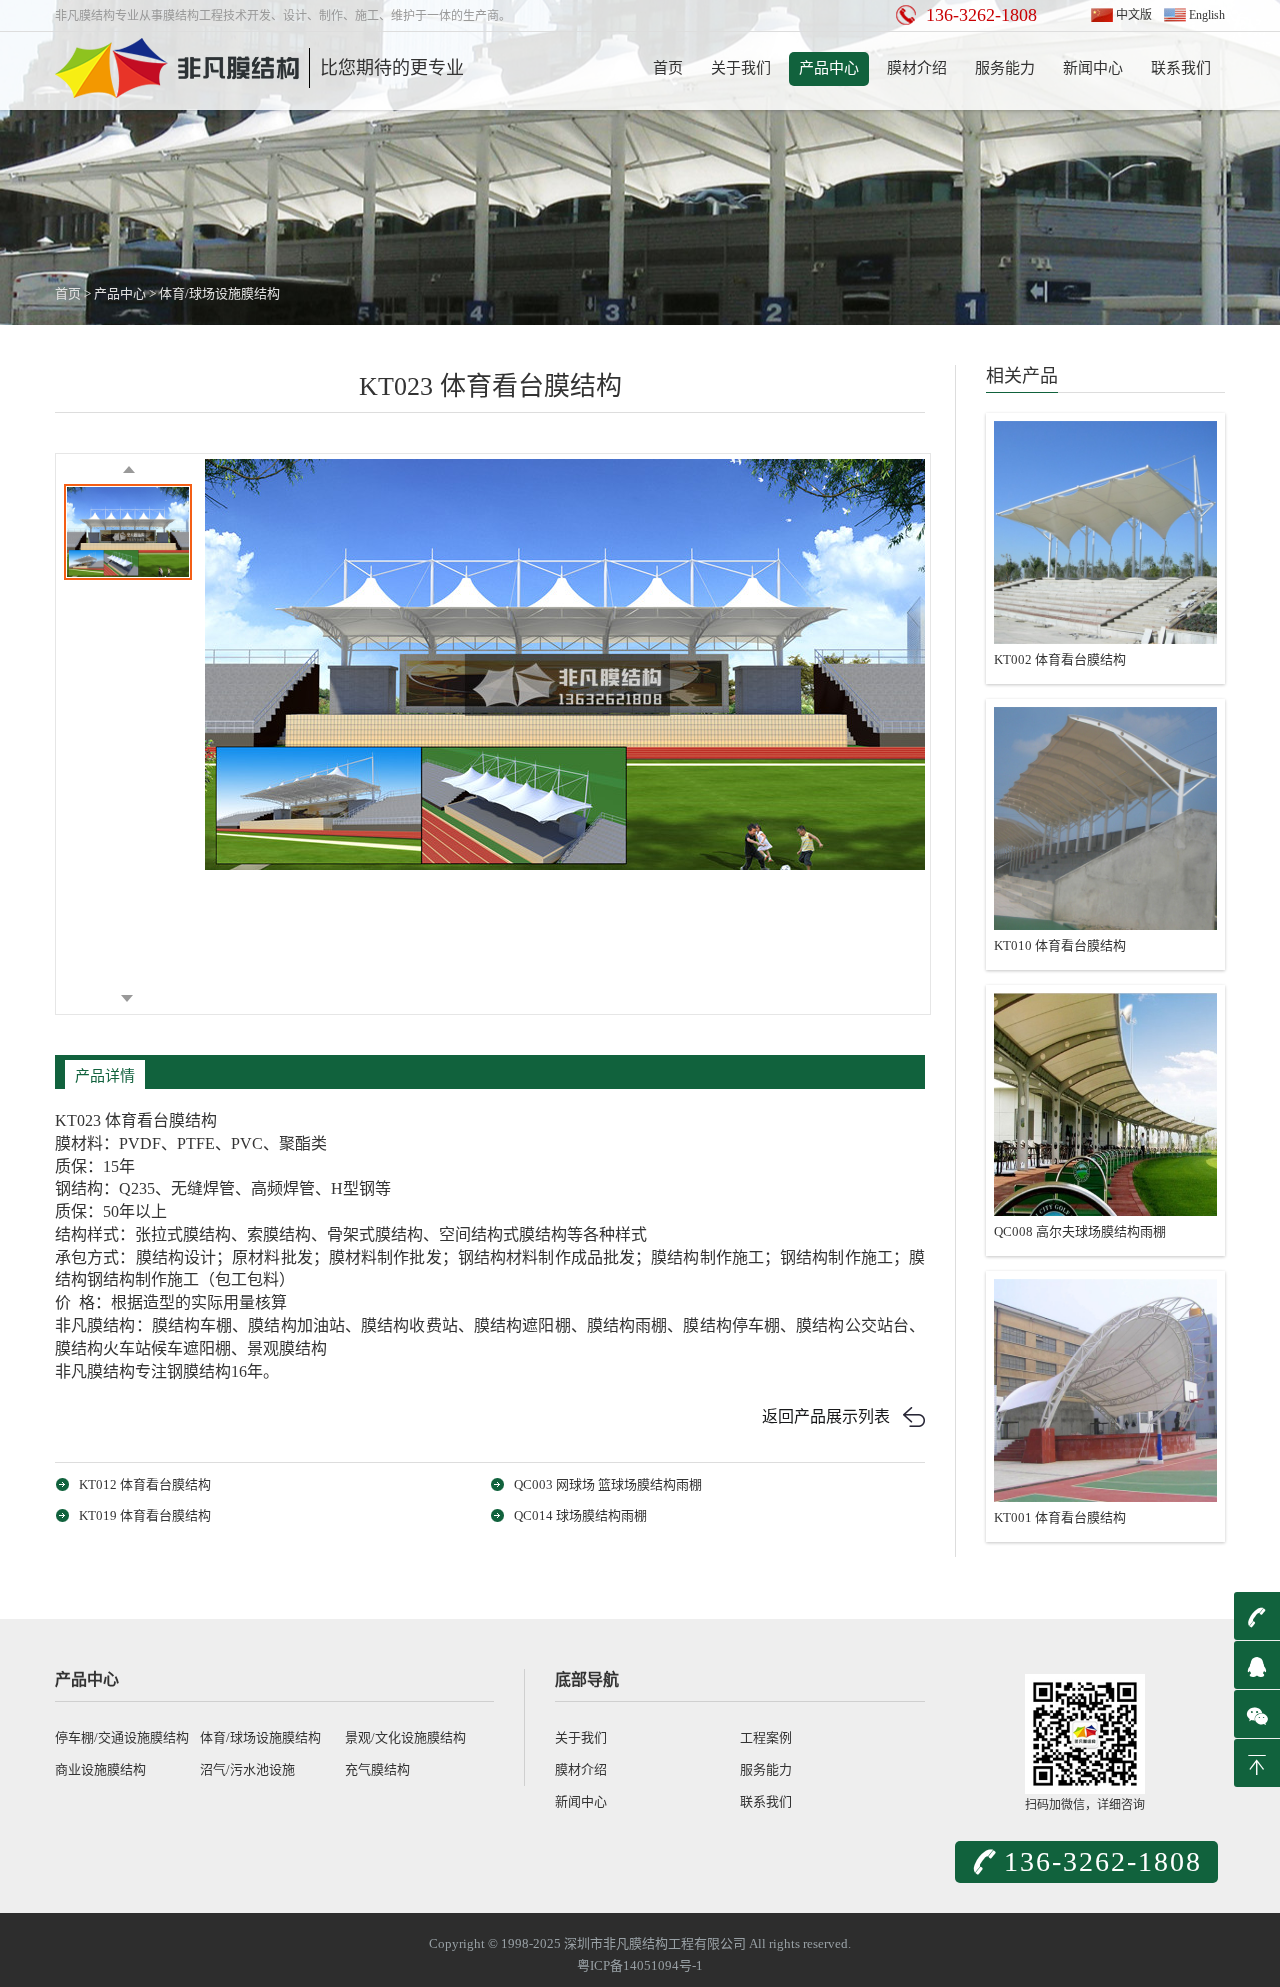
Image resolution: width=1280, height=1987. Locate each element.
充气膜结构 (377, 1769)
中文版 (1134, 15)
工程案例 (766, 1737)
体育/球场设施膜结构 (219, 293)
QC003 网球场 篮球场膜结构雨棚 (608, 1484)
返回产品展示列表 (826, 1416)
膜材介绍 (917, 68)
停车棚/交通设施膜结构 (122, 1737)
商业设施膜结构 (100, 1769)
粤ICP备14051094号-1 (640, 1965)
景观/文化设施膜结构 (405, 1737)
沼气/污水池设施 (247, 1769)
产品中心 (829, 68)
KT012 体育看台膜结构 (145, 1484)
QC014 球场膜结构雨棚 (580, 1515)
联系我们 (1181, 68)
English (1207, 15)
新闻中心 (1093, 68)
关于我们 (741, 68)
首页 (668, 68)
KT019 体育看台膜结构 (145, 1515)
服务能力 (1005, 68)
